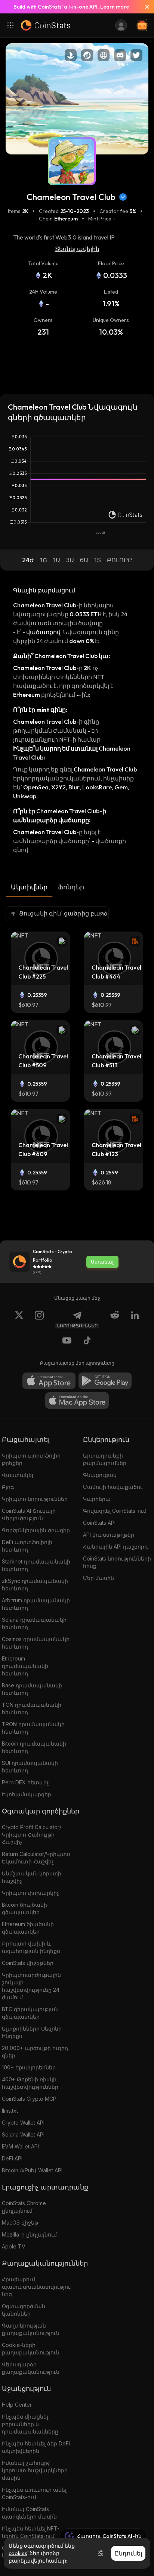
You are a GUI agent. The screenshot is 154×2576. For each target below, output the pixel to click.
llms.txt (10, 2111)
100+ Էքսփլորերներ (29, 2067)
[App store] (49, 1381)
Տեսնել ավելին (77, 249)
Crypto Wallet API (23, 2123)
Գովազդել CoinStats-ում (115, 1511)
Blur (74, 787)
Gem (121, 787)
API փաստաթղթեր (109, 1535)
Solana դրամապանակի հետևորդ (34, 1623)
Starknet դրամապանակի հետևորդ (36, 1565)
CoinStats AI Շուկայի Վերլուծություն (29, 1514)
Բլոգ (8, 1487)
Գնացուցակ (100, 1475)
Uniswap (25, 796)
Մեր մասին (98, 1578)
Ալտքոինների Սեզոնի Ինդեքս (32, 2032)
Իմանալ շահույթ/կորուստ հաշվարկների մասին (35, 2470)
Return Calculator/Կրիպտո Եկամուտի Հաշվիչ (36, 1858)
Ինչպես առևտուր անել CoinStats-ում (34, 2493)
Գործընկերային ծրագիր (36, 1530)
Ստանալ (102, 1262)
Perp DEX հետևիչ (25, 1782)
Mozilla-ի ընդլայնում (29, 2234)
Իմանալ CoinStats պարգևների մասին (29, 2513)
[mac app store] (77, 1400)
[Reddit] (115, 1320)
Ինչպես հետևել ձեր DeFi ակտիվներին (36, 2447)
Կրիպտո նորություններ (35, 1499)
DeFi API (12, 2158)
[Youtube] (67, 1342)
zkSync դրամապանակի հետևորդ (35, 1585)
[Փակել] (144, 7)
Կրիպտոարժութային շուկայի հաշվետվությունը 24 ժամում (31, 1986)
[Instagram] (39, 1320)
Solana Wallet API (23, 2134)
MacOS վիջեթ (20, 2223)
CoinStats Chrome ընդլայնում (24, 2207)
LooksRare (97, 787)
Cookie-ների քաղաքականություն (31, 2349)
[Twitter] (19, 1320)
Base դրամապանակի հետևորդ (32, 1689)
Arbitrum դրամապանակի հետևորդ (36, 1604)
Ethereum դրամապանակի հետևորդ (25, 1666)
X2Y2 (58, 787)
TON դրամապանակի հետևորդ (32, 1708)
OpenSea (36, 787)
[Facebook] (87, 1342)
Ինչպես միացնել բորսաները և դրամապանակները (30, 2424)
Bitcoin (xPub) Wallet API (32, 2170)
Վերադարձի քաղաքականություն (31, 2368)
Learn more (115, 7)
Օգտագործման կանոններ (24, 2310)
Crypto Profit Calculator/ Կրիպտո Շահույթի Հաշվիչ (32, 1835)
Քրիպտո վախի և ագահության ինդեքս (31, 1947)
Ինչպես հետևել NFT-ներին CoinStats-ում (31, 2532)
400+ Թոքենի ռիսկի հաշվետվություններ (30, 2083)
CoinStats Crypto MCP (29, 2099)
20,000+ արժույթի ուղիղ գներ (35, 2052)
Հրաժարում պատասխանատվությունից (36, 2287)
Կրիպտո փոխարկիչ (30, 1893)
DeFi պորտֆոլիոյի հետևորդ (27, 1546)
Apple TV (14, 2246)
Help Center (17, 2405)
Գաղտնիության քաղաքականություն (31, 2329)
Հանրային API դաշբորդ (115, 1547)
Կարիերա (97, 1499)
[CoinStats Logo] (46, 25)
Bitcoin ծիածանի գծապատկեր (24, 1908)
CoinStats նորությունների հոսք (117, 1562)
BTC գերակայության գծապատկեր (30, 2013)
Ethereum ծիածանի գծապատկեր (28, 1928)
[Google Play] (105, 1381)
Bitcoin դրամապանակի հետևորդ (34, 1747)
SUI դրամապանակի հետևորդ (30, 1767)
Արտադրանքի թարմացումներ (105, 1459)
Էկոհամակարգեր (27, 1794)
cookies (18, 2553)
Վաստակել (18, 1475)
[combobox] (57, 914)
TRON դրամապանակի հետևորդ (33, 1728)
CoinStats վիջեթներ (28, 1963)
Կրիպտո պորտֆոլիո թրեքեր (31, 1459)
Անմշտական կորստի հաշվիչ (32, 1877)
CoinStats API (99, 1523)
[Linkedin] (135, 1320)
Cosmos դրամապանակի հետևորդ (36, 1643)
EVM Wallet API (20, 2146)
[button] (28, 560)
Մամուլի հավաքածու (113, 1487)
